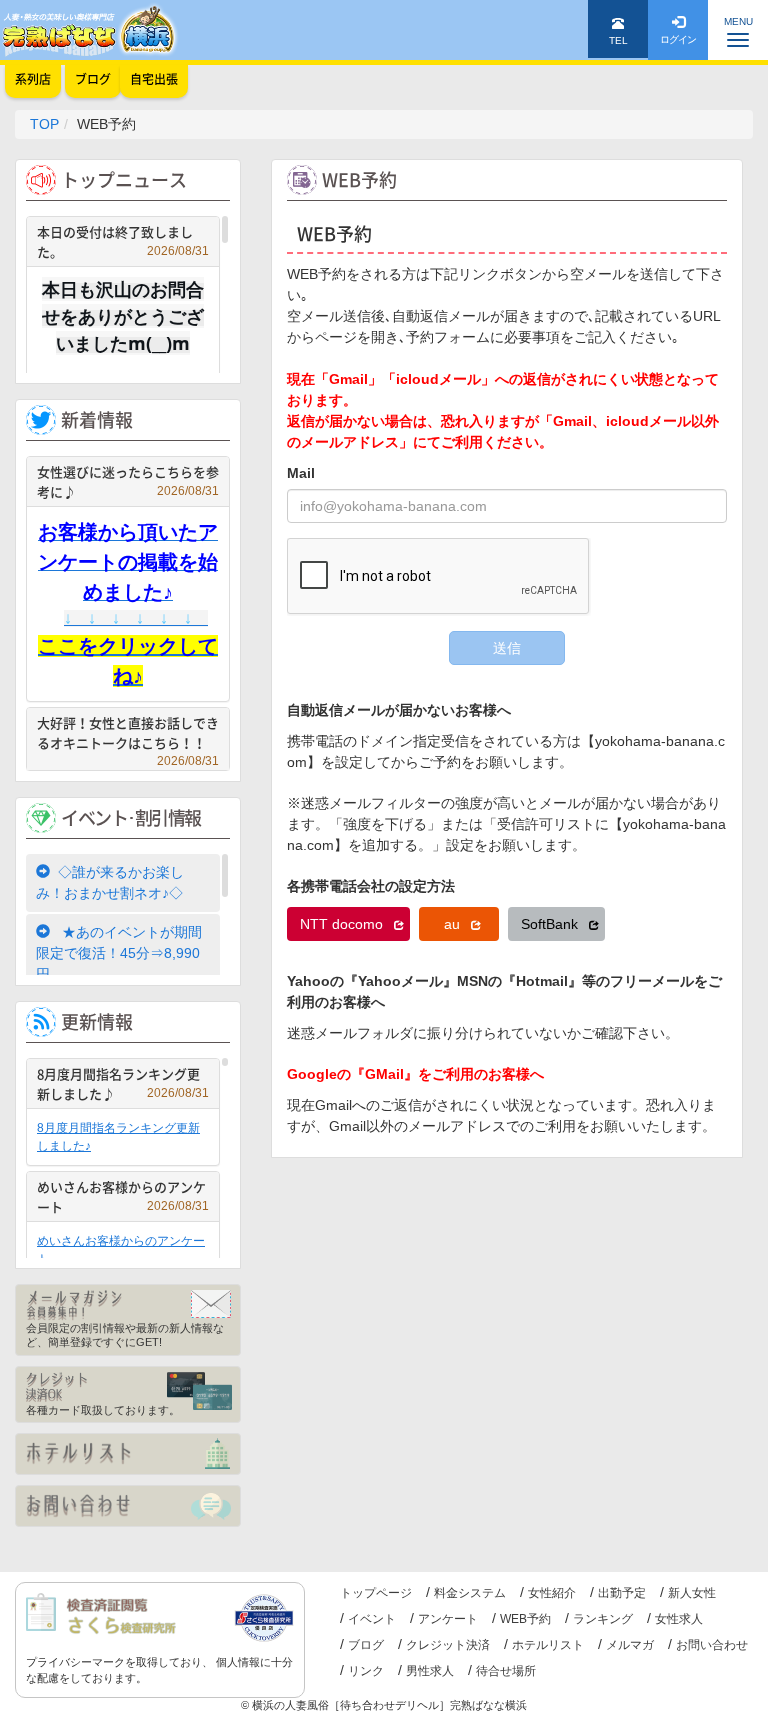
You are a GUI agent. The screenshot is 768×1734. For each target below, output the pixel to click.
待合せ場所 (506, 1671)
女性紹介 (552, 1593)
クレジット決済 (448, 1645)
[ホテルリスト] (128, 1454)
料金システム (470, 1593)
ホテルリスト (548, 1645)
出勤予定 (622, 1593)
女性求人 (679, 1619)
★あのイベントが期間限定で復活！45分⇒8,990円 (119, 953)
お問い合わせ (712, 1645)
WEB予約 (525, 1619)
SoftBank (551, 924)
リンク (366, 1671)
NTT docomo (343, 924)
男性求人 (430, 1671)
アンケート (448, 1619)
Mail (301, 473)
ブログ (366, 1645)
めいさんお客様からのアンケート (123, 1196)
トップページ (376, 1593)
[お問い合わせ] (128, 1506)
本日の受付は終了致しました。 (123, 241)
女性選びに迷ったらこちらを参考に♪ (128, 481)
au (454, 924)
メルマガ (630, 1645)
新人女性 (692, 1593)
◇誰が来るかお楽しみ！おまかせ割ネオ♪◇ (110, 882)
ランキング (603, 1619)
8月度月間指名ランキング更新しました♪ (123, 1083)
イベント (372, 1619)
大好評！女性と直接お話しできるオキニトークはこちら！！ (128, 735)
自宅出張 (154, 79)
